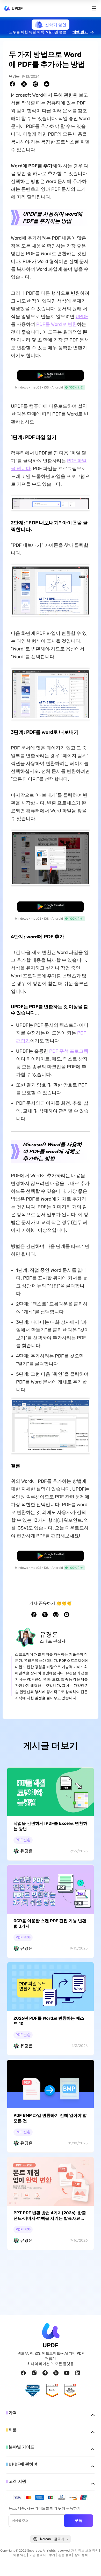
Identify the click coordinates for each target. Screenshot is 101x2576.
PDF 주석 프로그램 (69, 1051)
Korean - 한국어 (52, 2539)
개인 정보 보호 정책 (85, 2551)
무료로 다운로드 (51, 375)
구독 (78, 2520)
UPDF (17, 8)
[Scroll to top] (91, 2566)
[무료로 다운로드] (51, 375)
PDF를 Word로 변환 (57, 324)
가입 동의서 (38, 2555)
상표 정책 (81, 2555)
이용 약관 (20, 2555)
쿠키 (52, 2555)
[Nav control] (94, 8)
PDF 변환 (23, 1840)
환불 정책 (65, 2555)
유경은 (14, 76)
